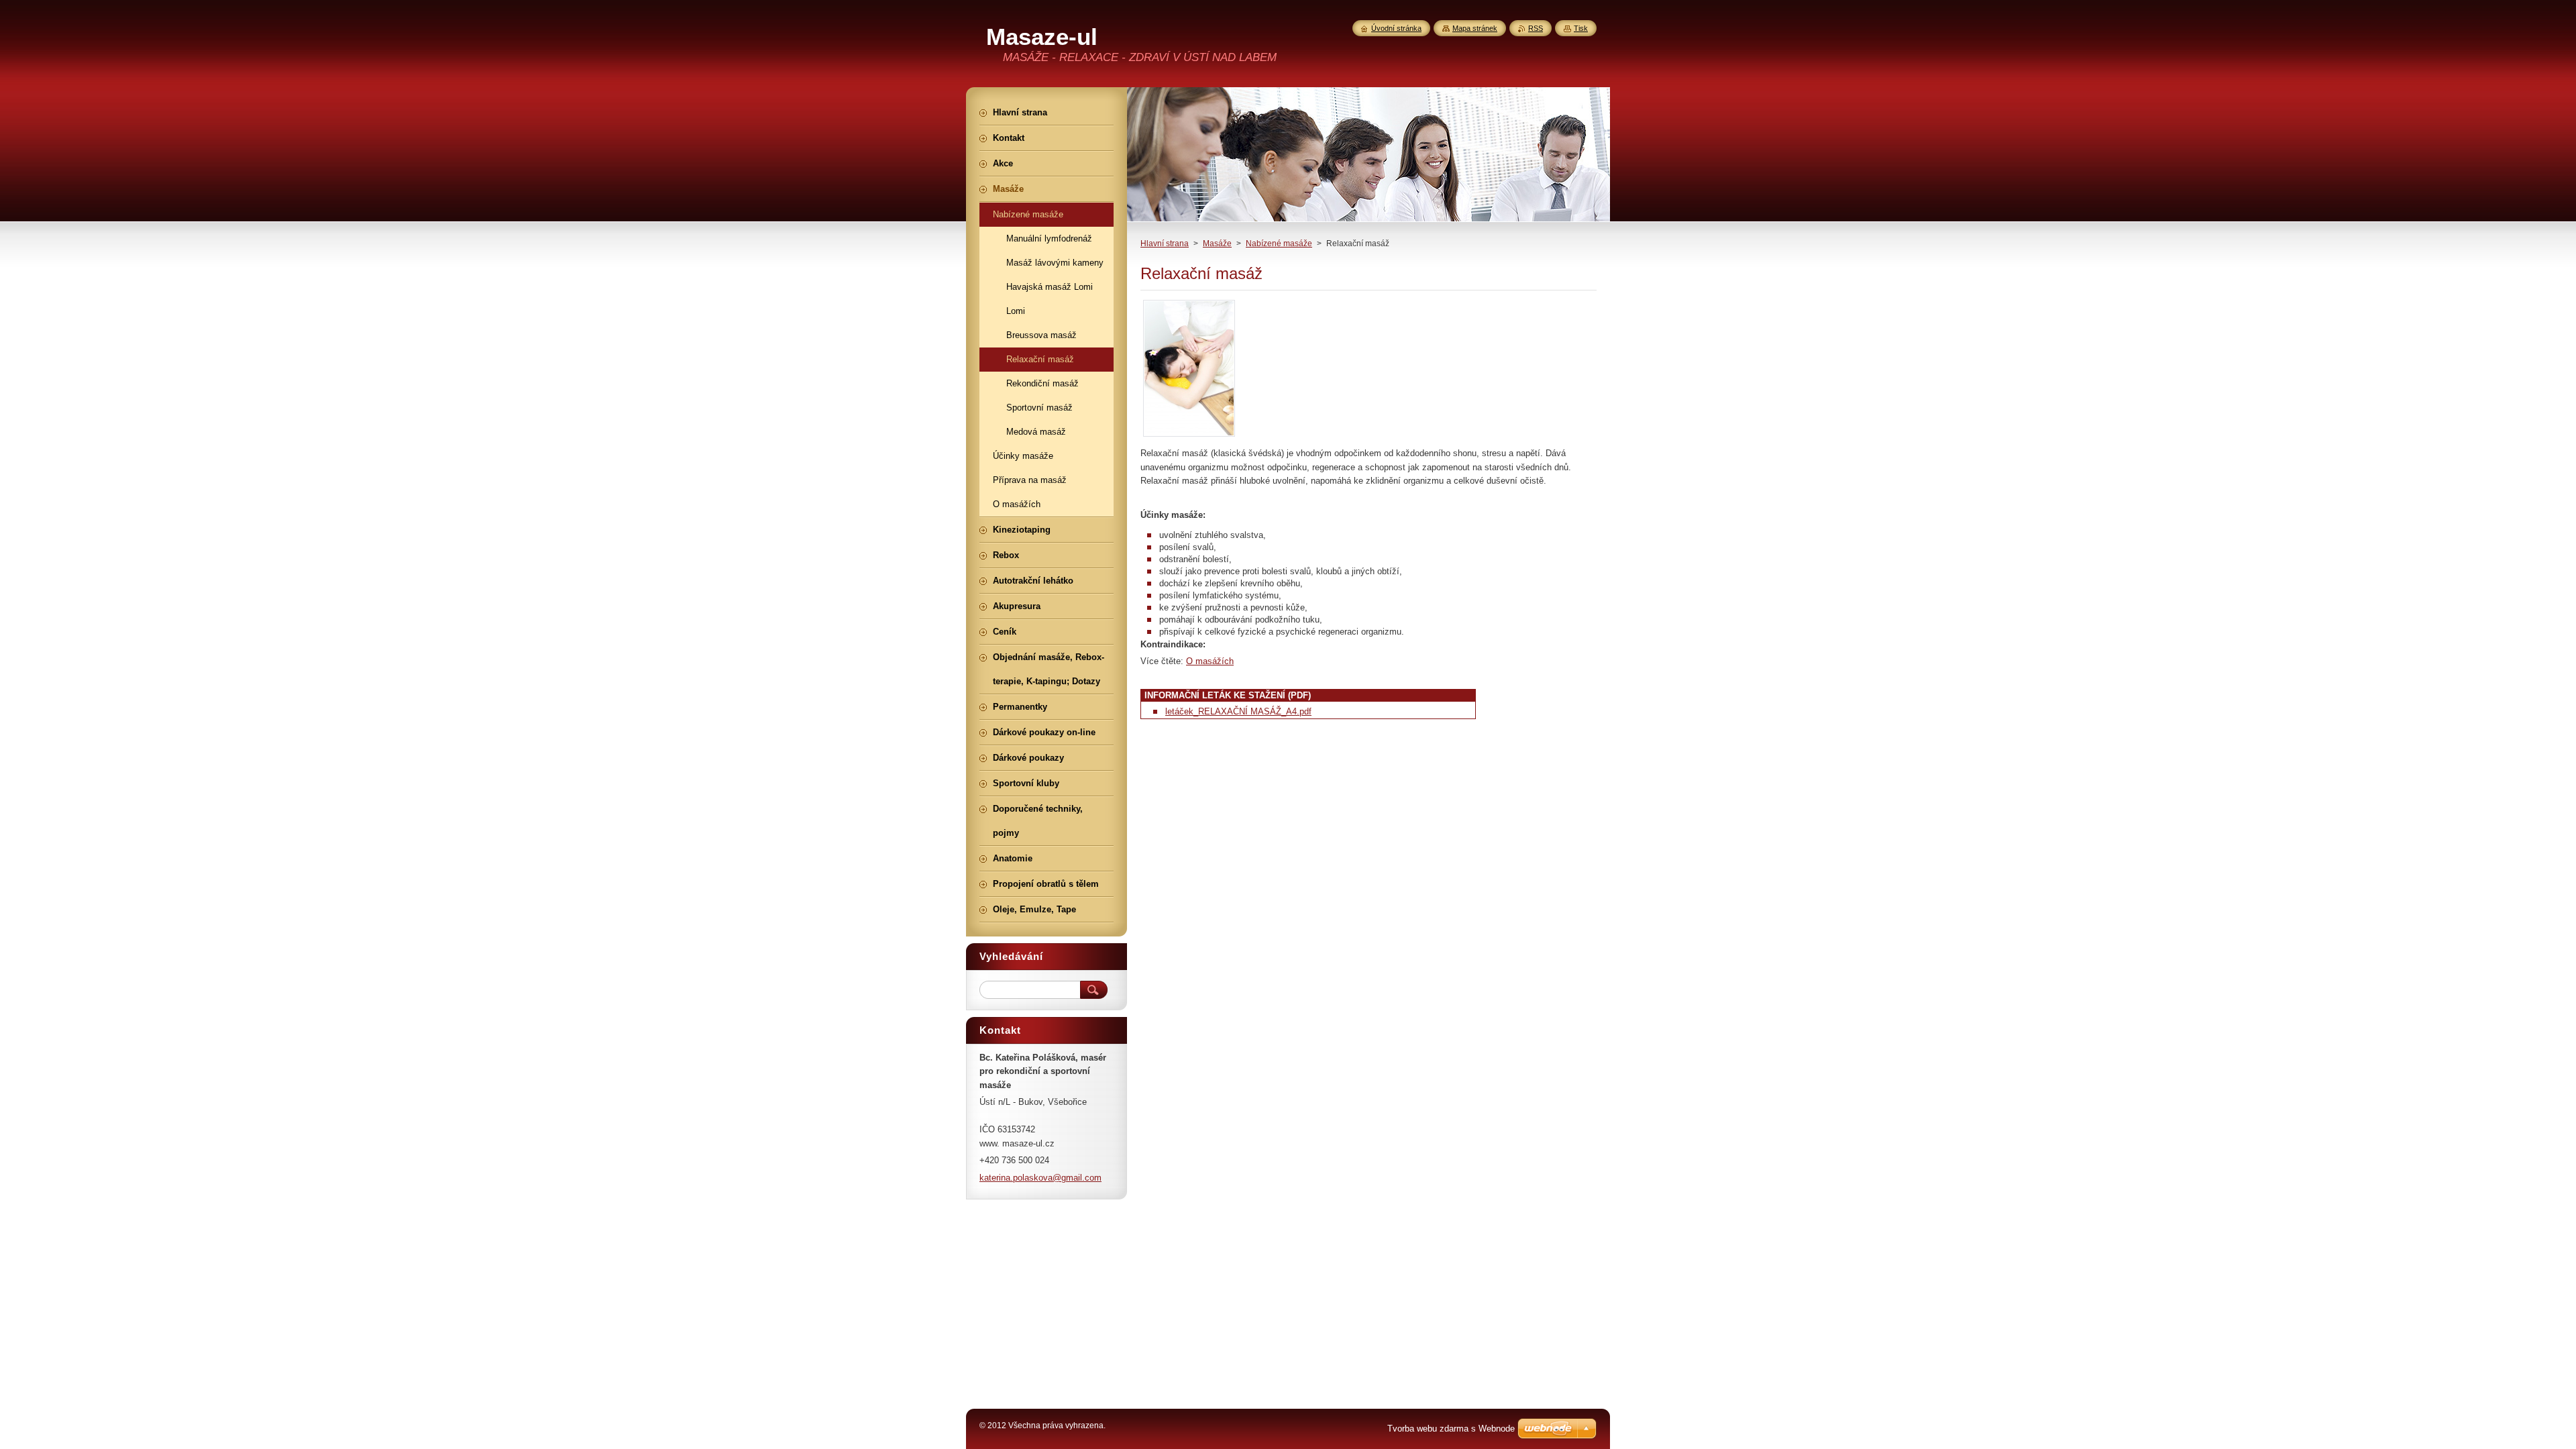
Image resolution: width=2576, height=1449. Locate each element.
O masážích (1210, 661)
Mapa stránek (1475, 28)
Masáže (1217, 244)
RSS (1536, 28)
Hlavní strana (1165, 244)
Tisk (1581, 28)
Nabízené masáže (1279, 244)
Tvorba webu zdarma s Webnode (1451, 1429)
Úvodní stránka (1396, 28)
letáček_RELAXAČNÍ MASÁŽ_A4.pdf (1238, 711)
